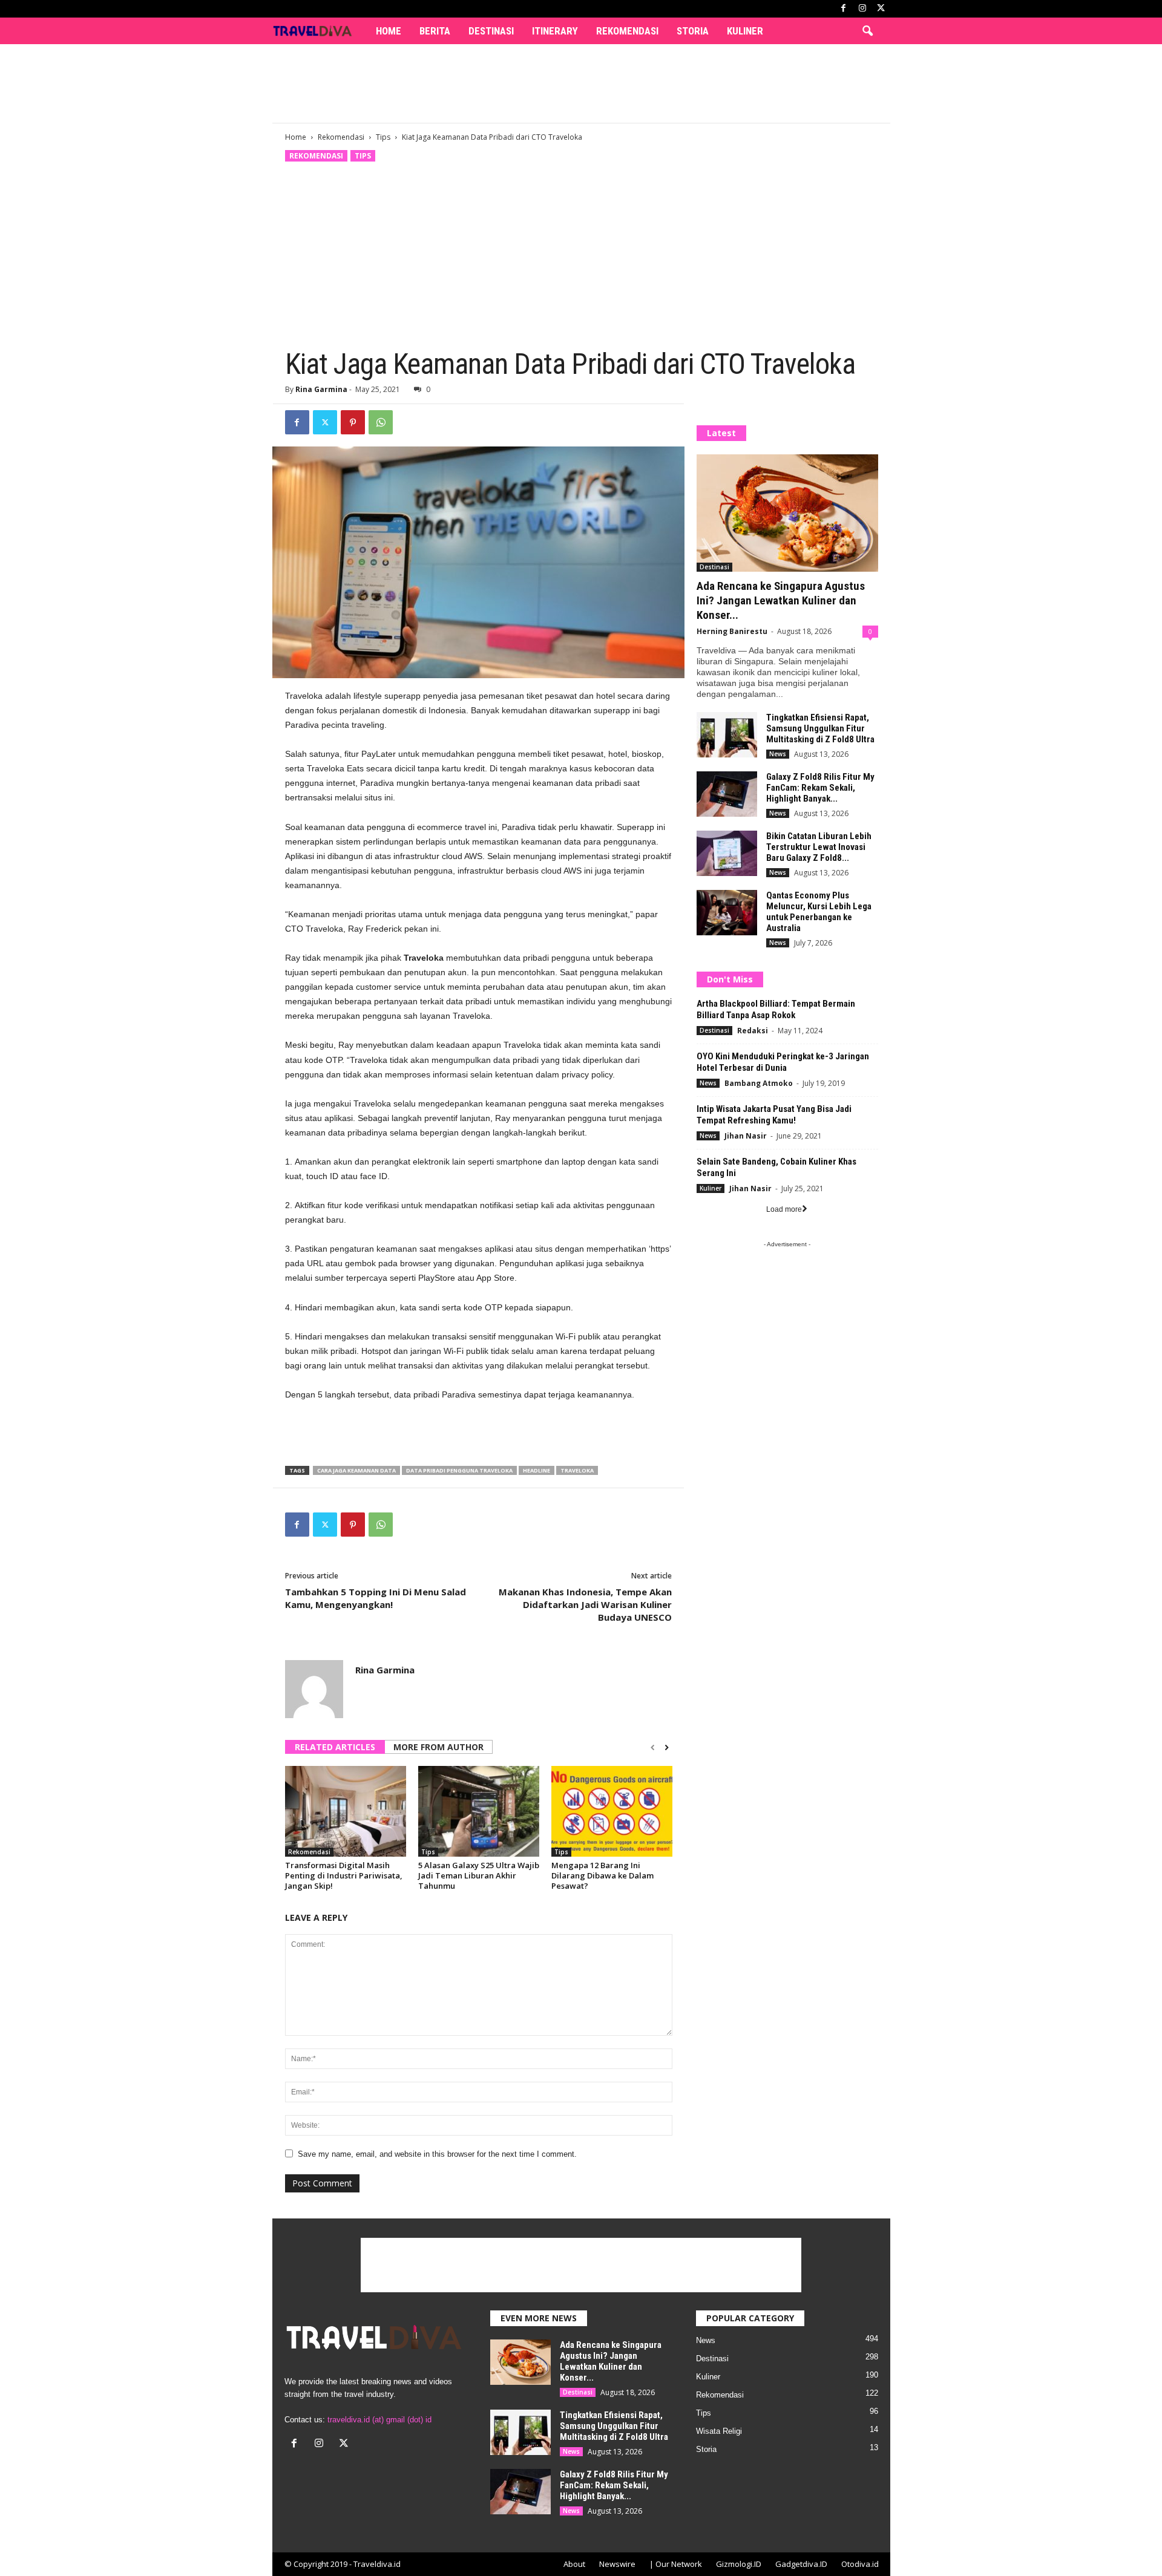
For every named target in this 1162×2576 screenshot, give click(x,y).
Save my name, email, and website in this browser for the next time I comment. (437, 2154)
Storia (693, 31)
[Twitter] (325, 422)
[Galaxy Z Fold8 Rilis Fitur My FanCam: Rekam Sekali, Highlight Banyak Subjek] (727, 794)
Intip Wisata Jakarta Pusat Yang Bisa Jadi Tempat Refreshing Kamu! (774, 1115)
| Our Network (676, 2564)
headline (537, 1470)
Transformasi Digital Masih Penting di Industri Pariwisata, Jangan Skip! (344, 1875)
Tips (383, 137)
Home (389, 31)
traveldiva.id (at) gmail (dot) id (379, 2420)
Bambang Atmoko (759, 1083)
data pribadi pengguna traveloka (459, 1470)
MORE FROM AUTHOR (438, 1747)
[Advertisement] (581, 83)
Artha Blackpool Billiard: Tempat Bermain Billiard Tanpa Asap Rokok (776, 1009)
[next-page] (667, 1748)
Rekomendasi (627, 31)
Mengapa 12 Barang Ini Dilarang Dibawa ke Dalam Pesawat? (602, 1875)
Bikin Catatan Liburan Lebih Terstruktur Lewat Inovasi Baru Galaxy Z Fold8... (819, 847)
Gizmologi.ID (739, 2564)
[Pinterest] (353, 422)
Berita (435, 31)
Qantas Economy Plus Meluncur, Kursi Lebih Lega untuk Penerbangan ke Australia (819, 912)
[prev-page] (653, 1748)
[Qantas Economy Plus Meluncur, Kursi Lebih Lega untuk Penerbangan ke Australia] (727, 913)
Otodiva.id (860, 2564)
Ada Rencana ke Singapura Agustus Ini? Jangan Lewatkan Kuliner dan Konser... (781, 600)
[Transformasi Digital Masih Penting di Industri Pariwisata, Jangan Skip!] (346, 1811)
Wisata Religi (719, 2431)
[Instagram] (862, 9)
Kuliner (745, 31)
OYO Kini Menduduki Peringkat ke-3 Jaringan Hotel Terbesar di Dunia (783, 1062)
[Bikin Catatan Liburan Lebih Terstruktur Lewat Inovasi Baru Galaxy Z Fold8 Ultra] (727, 853)
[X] (881, 9)
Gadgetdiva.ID (801, 2564)
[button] (867, 31)
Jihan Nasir (746, 1136)
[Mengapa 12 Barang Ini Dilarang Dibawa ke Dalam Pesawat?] (612, 1811)
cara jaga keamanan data (356, 1470)
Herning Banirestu (732, 631)
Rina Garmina (321, 389)
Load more (784, 1209)
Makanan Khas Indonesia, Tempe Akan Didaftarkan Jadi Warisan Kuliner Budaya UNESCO (585, 1604)
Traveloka (577, 1470)
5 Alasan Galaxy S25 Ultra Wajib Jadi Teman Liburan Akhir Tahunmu (479, 1875)
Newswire (617, 2564)
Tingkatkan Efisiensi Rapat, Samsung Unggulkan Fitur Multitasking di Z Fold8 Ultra (820, 728)
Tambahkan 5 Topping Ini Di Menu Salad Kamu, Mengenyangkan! (376, 1598)
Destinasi (491, 31)
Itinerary (555, 31)
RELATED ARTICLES (335, 1747)
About (574, 2564)
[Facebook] (844, 9)
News (778, 754)
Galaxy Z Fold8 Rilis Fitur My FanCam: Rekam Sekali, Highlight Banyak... (820, 788)
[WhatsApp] (381, 422)
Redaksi (753, 1031)
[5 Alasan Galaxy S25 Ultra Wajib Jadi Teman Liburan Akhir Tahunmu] (479, 1811)
